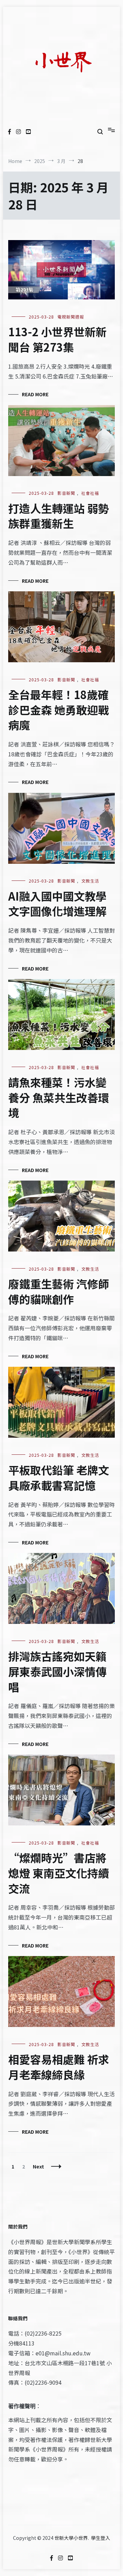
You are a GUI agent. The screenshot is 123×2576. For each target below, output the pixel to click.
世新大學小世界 (71, 2538)
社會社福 (90, 493)
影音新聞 (66, 493)
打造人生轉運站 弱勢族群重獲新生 (59, 516)
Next (38, 2166)
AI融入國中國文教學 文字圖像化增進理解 (57, 904)
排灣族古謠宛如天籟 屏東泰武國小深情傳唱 (57, 1671)
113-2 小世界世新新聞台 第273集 (57, 339)
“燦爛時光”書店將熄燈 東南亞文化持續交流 (59, 1873)
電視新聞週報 (71, 317)
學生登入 (100, 2538)
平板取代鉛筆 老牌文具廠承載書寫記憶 (59, 1477)
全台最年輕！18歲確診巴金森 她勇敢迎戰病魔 (59, 710)
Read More (35, 394)
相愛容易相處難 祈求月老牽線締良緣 (59, 2067)
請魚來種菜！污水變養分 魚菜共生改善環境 (59, 1097)
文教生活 (90, 881)
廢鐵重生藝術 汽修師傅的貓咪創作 (59, 1291)
